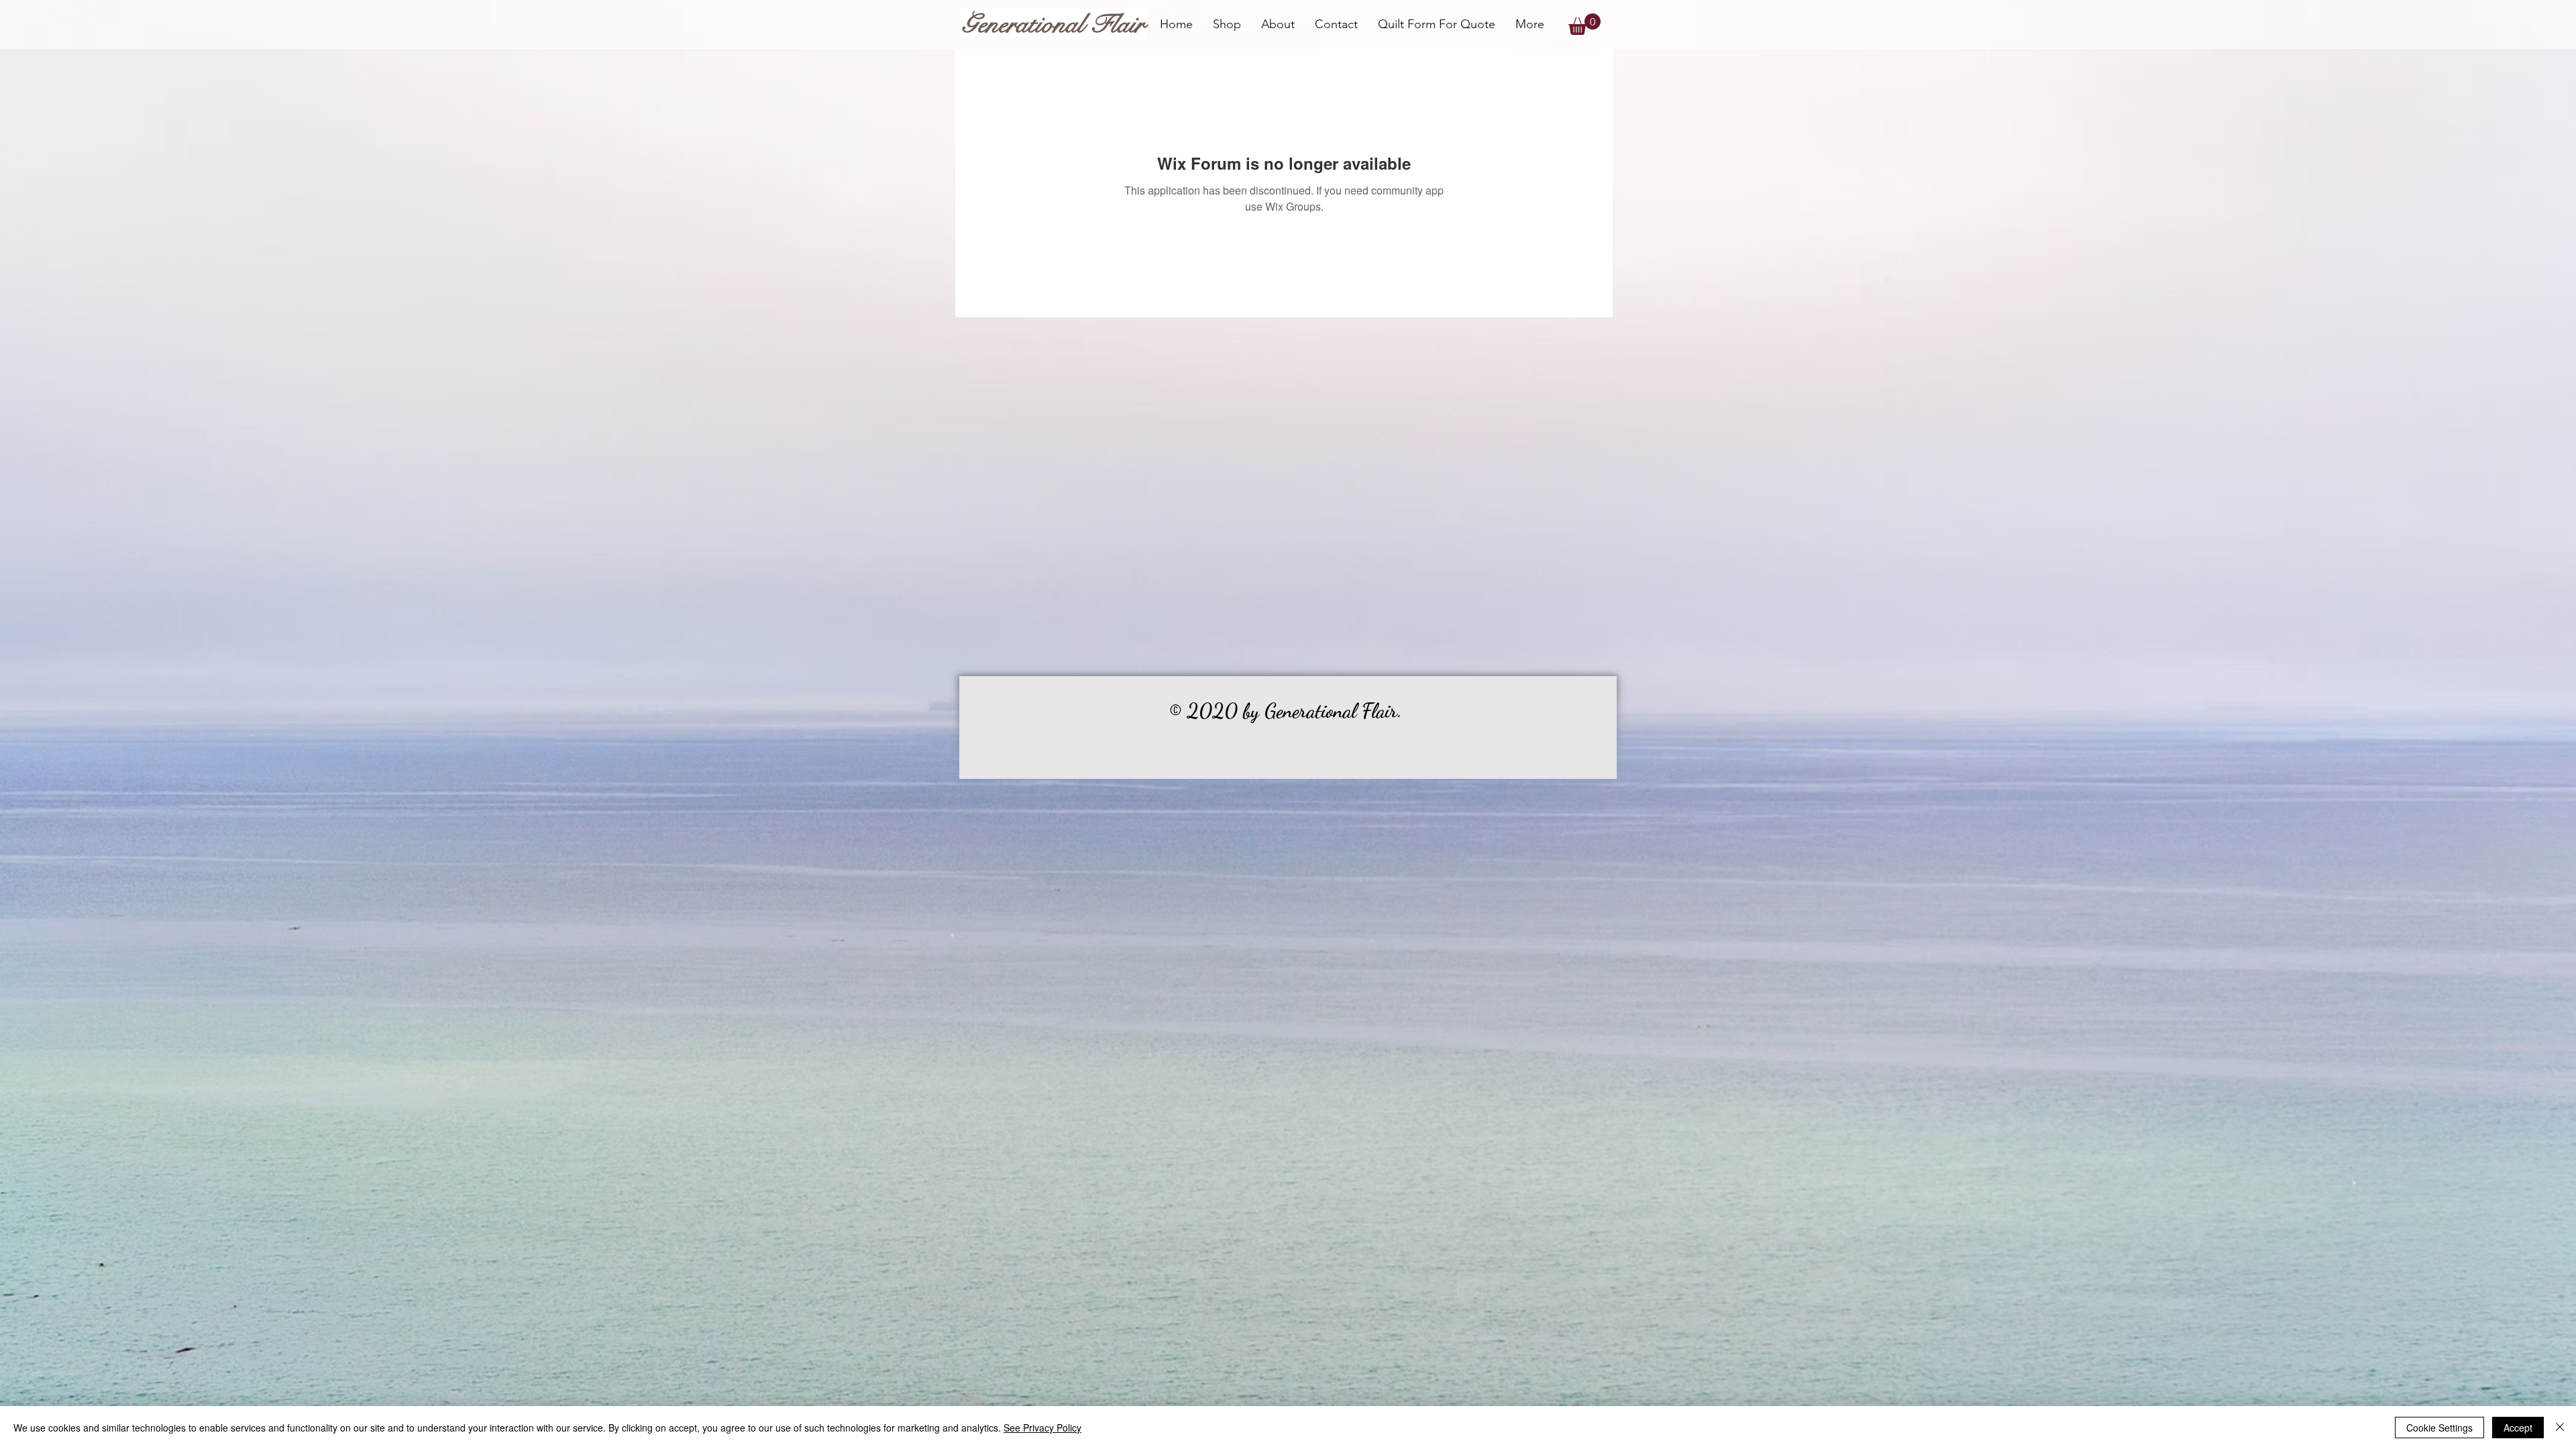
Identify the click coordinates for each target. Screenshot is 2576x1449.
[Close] (2560, 1428)
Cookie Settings (2439, 1428)
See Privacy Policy (1042, 1428)
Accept (2518, 1428)
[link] (1585, 24)
